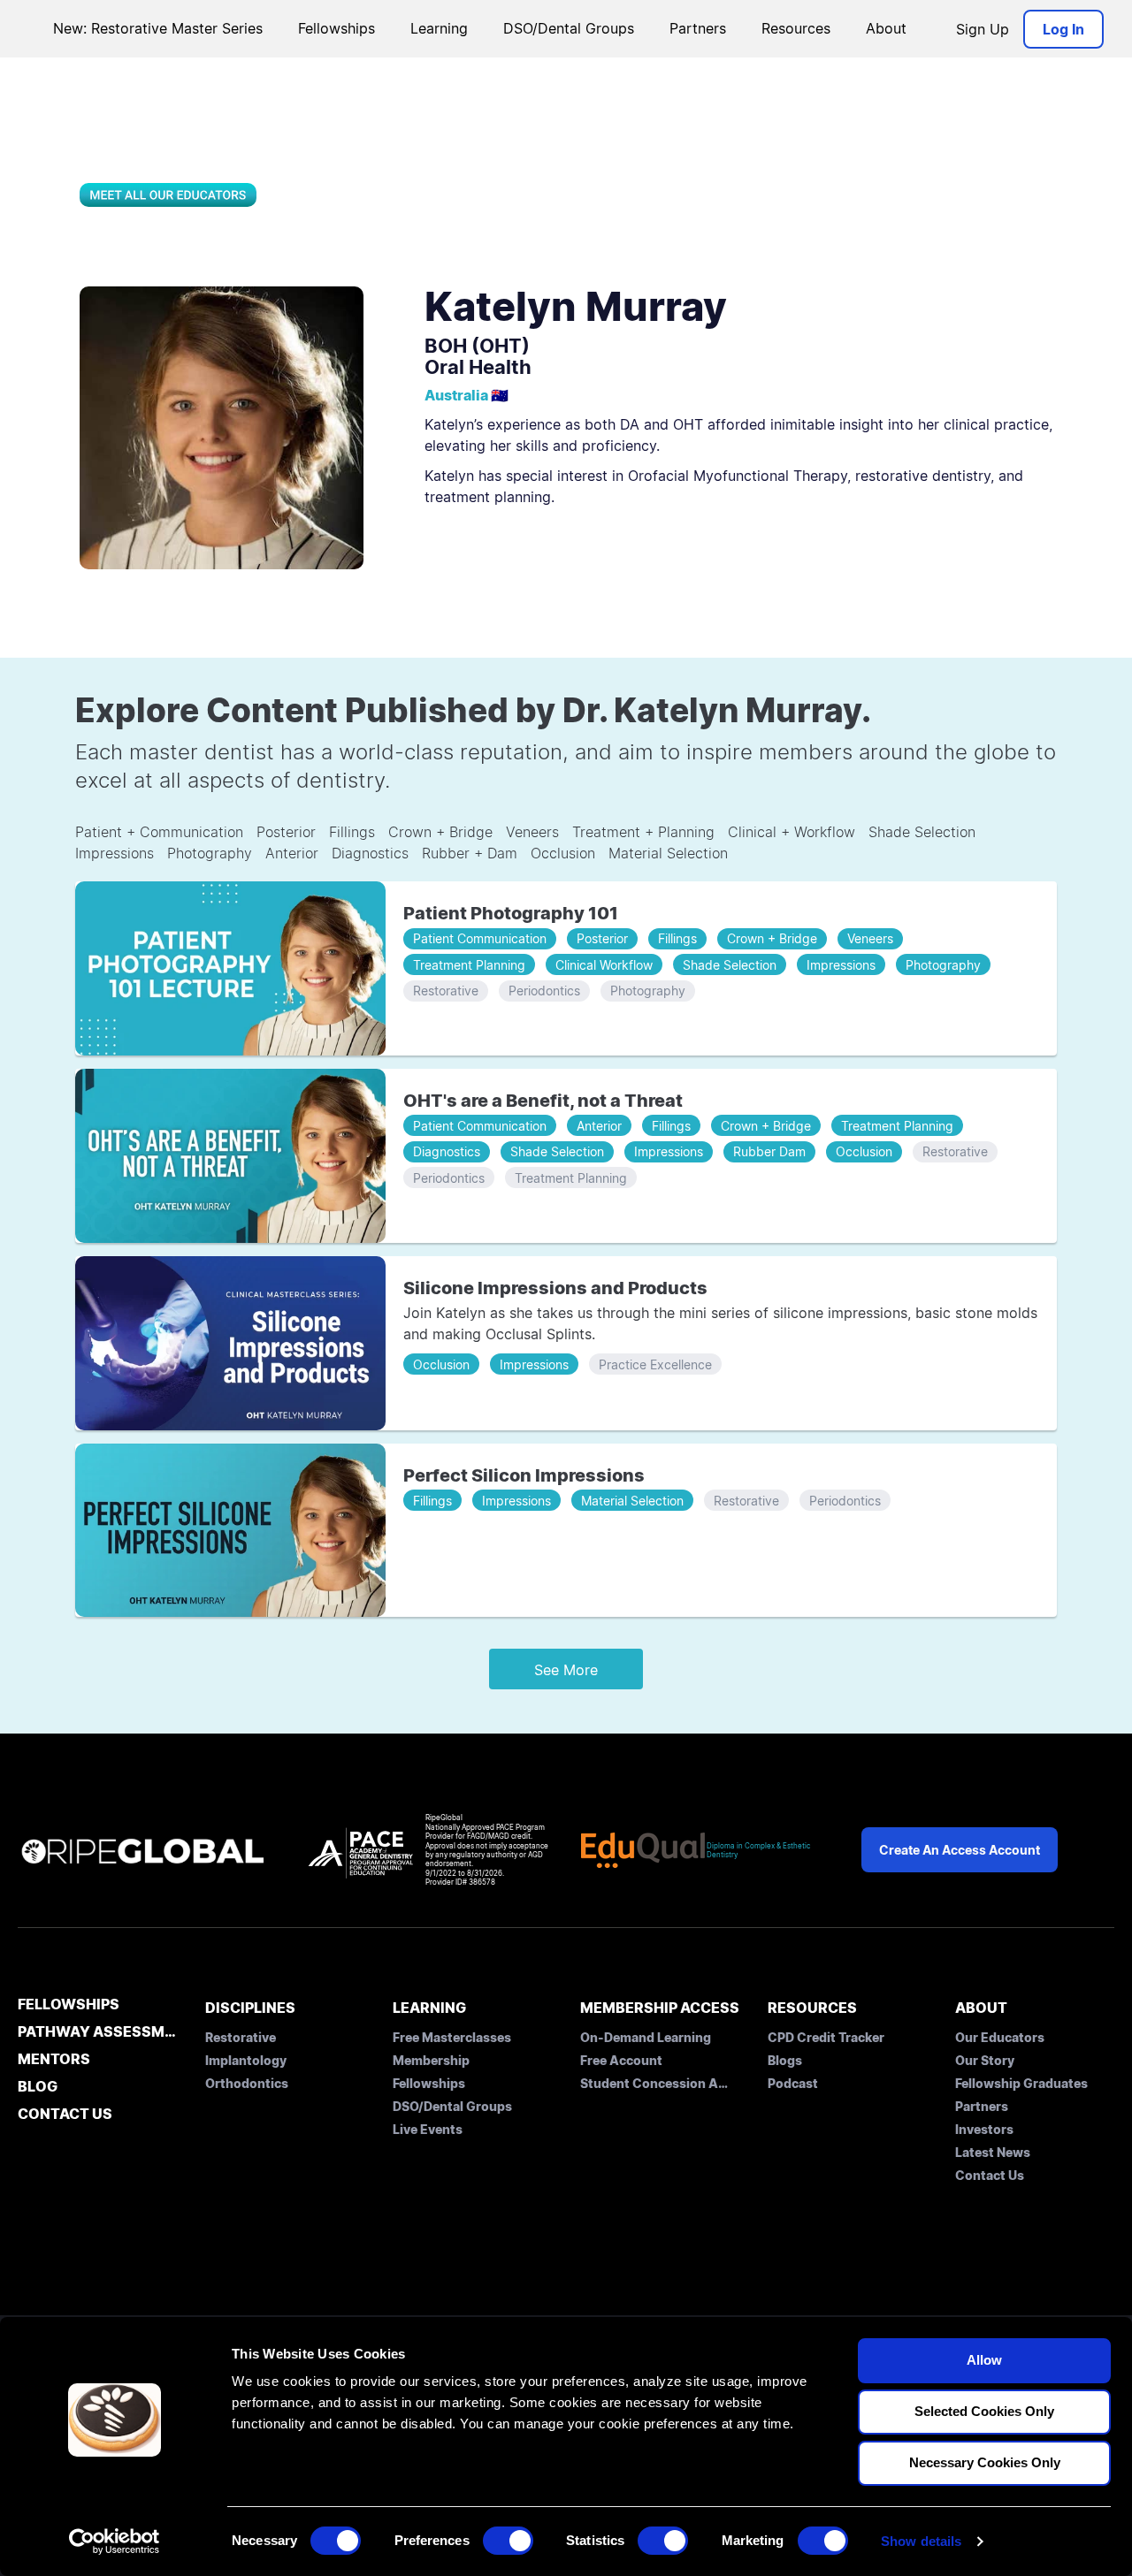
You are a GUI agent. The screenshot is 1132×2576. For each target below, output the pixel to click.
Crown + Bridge (440, 832)
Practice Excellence (655, 1364)
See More (566, 1670)
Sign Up (983, 29)
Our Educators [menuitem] (1000, 2037)
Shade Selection (922, 832)
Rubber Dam (769, 1151)
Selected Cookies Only (984, 2411)
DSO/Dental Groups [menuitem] (452, 2106)
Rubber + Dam (470, 853)
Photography (210, 853)
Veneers (532, 832)
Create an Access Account (960, 1850)
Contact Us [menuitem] (990, 2175)
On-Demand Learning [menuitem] (646, 2037)
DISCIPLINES (250, 2008)
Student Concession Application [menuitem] (655, 2083)
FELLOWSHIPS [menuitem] (69, 2005)
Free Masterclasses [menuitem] (452, 2037)
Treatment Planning (469, 965)
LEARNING (429, 2008)
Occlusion (563, 853)
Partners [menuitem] (982, 2106)
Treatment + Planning (643, 832)
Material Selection (668, 853)
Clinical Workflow (604, 965)
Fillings (352, 832)
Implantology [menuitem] (246, 2060)
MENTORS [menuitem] (54, 2060)
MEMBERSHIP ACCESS (660, 2008)
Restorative (446, 991)
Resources (796, 28)
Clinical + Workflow (792, 832)
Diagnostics (370, 853)
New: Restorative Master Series (158, 28)
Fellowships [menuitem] (429, 2083)
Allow (984, 2360)
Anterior (292, 853)
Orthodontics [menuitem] (247, 2083)
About (886, 28)
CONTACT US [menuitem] (65, 2115)
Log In (1063, 29)
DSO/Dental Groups (569, 28)
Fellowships (337, 28)
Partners (698, 28)
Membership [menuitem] (431, 2060)
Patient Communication (480, 938)
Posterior (286, 832)
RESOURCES (812, 2008)
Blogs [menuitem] (785, 2060)
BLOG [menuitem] (38, 2087)
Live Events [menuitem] (428, 2129)
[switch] (508, 2541)
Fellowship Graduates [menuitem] (1021, 2083)
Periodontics (544, 991)
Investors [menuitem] (984, 2129)
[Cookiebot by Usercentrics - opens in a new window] (115, 2542)
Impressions (115, 853)
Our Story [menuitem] (985, 2060)
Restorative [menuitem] (241, 2037)
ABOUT (981, 2008)
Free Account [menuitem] (621, 2060)
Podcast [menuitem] (793, 2083)
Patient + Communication (159, 832)
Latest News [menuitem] (993, 2152)
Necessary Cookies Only (985, 2462)
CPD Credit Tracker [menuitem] (826, 2037)
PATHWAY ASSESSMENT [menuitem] (97, 2032)
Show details (921, 2541)
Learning (439, 28)
